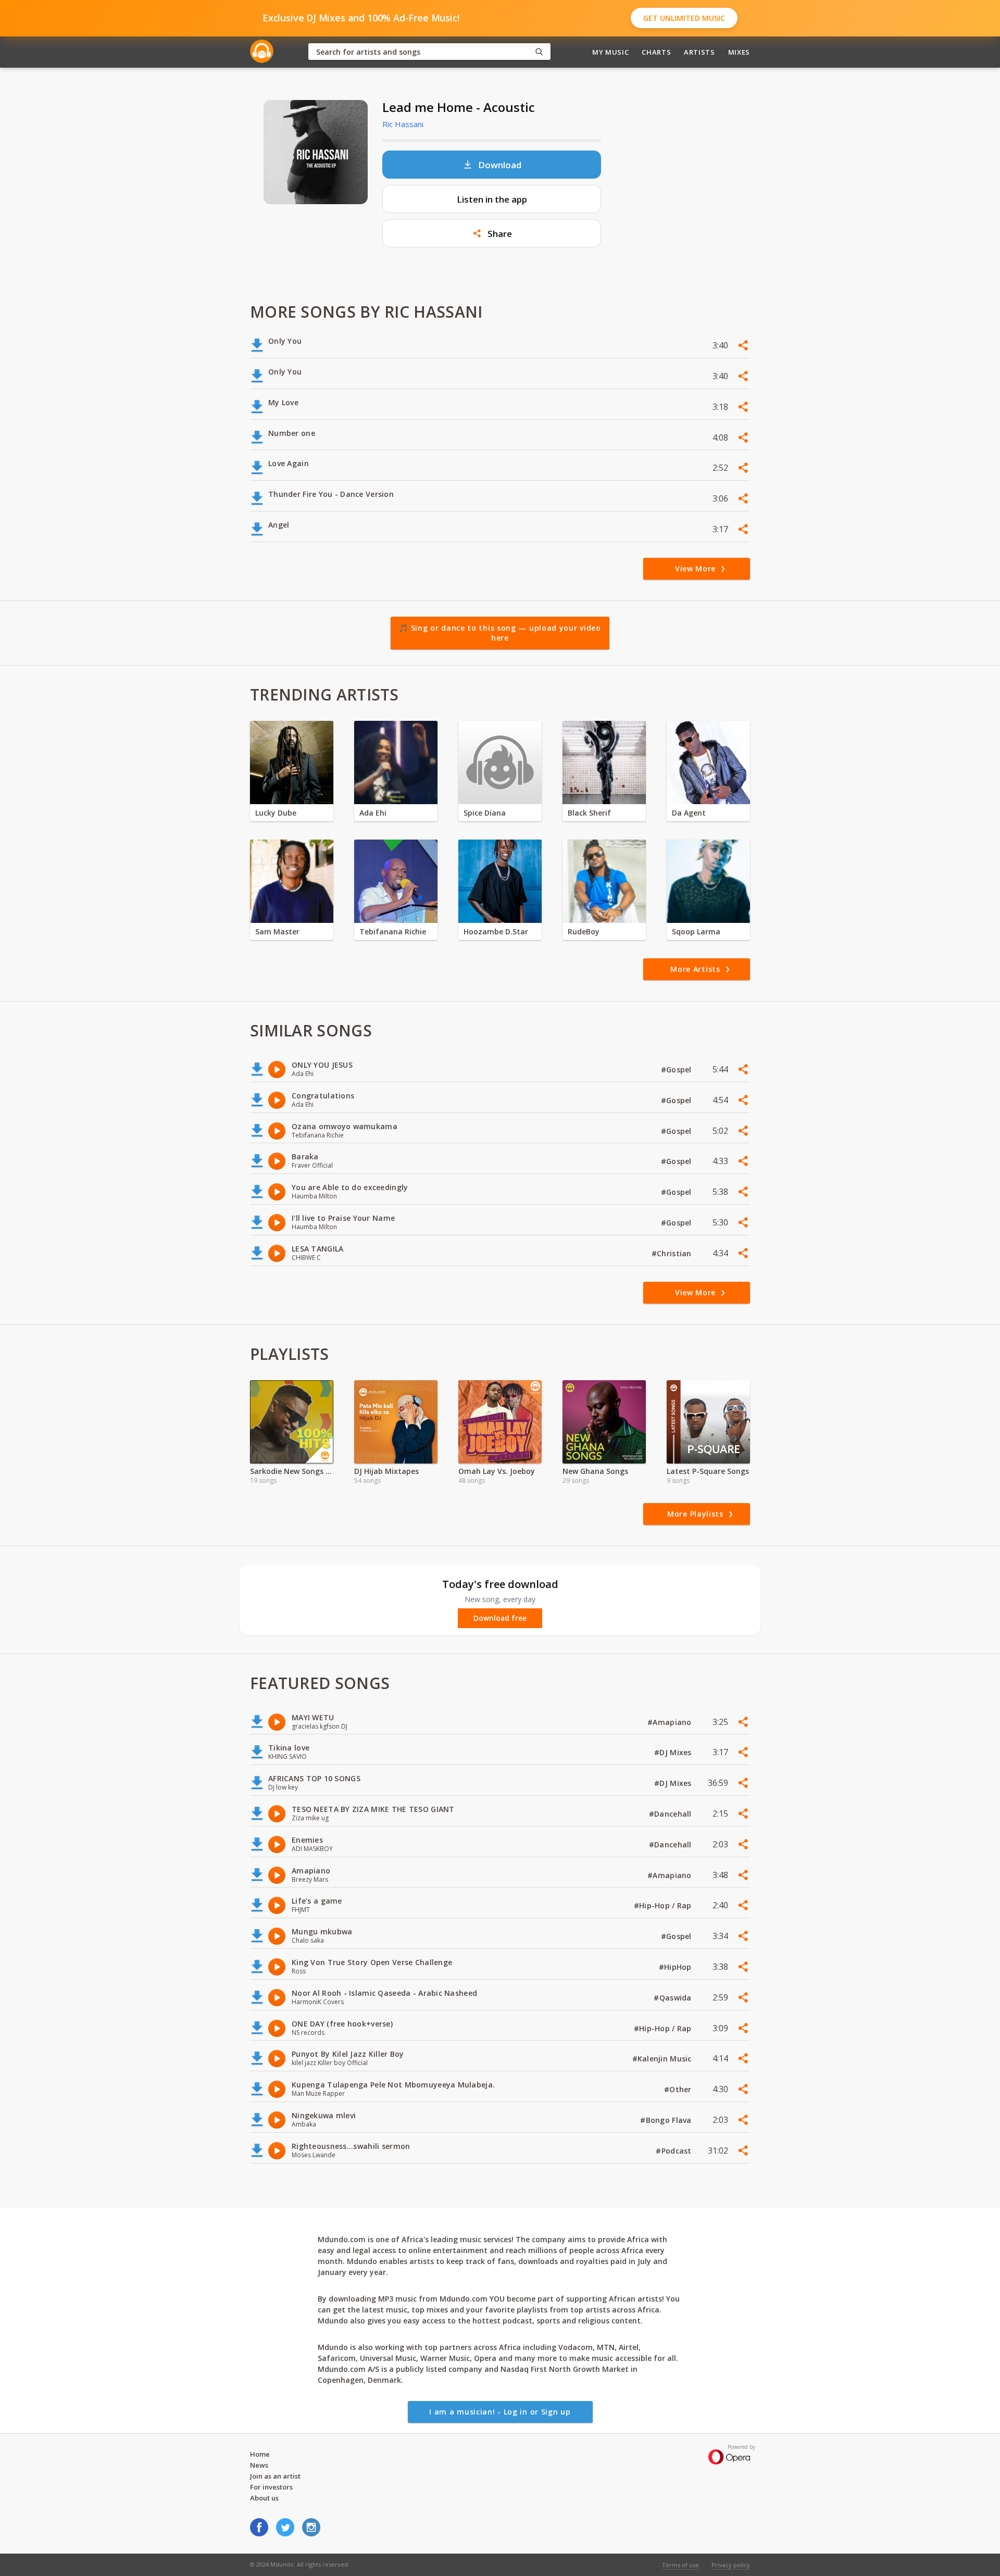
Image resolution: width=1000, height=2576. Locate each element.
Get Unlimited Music (684, 18)
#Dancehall (671, 1814)
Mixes (739, 52)
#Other (679, 2089)
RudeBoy (584, 931)
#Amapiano (671, 1722)
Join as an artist (275, 2476)
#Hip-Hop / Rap (664, 1905)
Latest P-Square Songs (708, 1471)
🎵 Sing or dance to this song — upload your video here (500, 633)
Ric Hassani (403, 124)
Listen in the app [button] (492, 199)
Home (260, 2454)
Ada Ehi (373, 813)
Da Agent (689, 813)
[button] (492, 233)
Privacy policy (731, 2565)
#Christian (673, 1253)
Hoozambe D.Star (496, 931)
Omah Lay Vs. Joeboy (497, 1471)
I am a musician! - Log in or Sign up (500, 2412)
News (259, 2465)
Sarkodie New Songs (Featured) (292, 1471)
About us (264, 2498)
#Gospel (677, 1070)
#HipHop (676, 1967)
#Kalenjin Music (663, 2059)
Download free (500, 1618)
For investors (271, 2487)
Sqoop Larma (696, 931)
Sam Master (277, 931)
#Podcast (675, 2151)
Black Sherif (589, 813)
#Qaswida (674, 1998)
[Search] (539, 52)
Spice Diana (485, 813)
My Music (610, 52)
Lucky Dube (276, 813)
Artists (699, 52)
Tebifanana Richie (393, 931)
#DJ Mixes (674, 1752)
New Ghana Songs (595, 1471)
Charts (656, 52)
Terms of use (680, 2565)
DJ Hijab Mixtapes (386, 1471)
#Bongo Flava (667, 2120)
